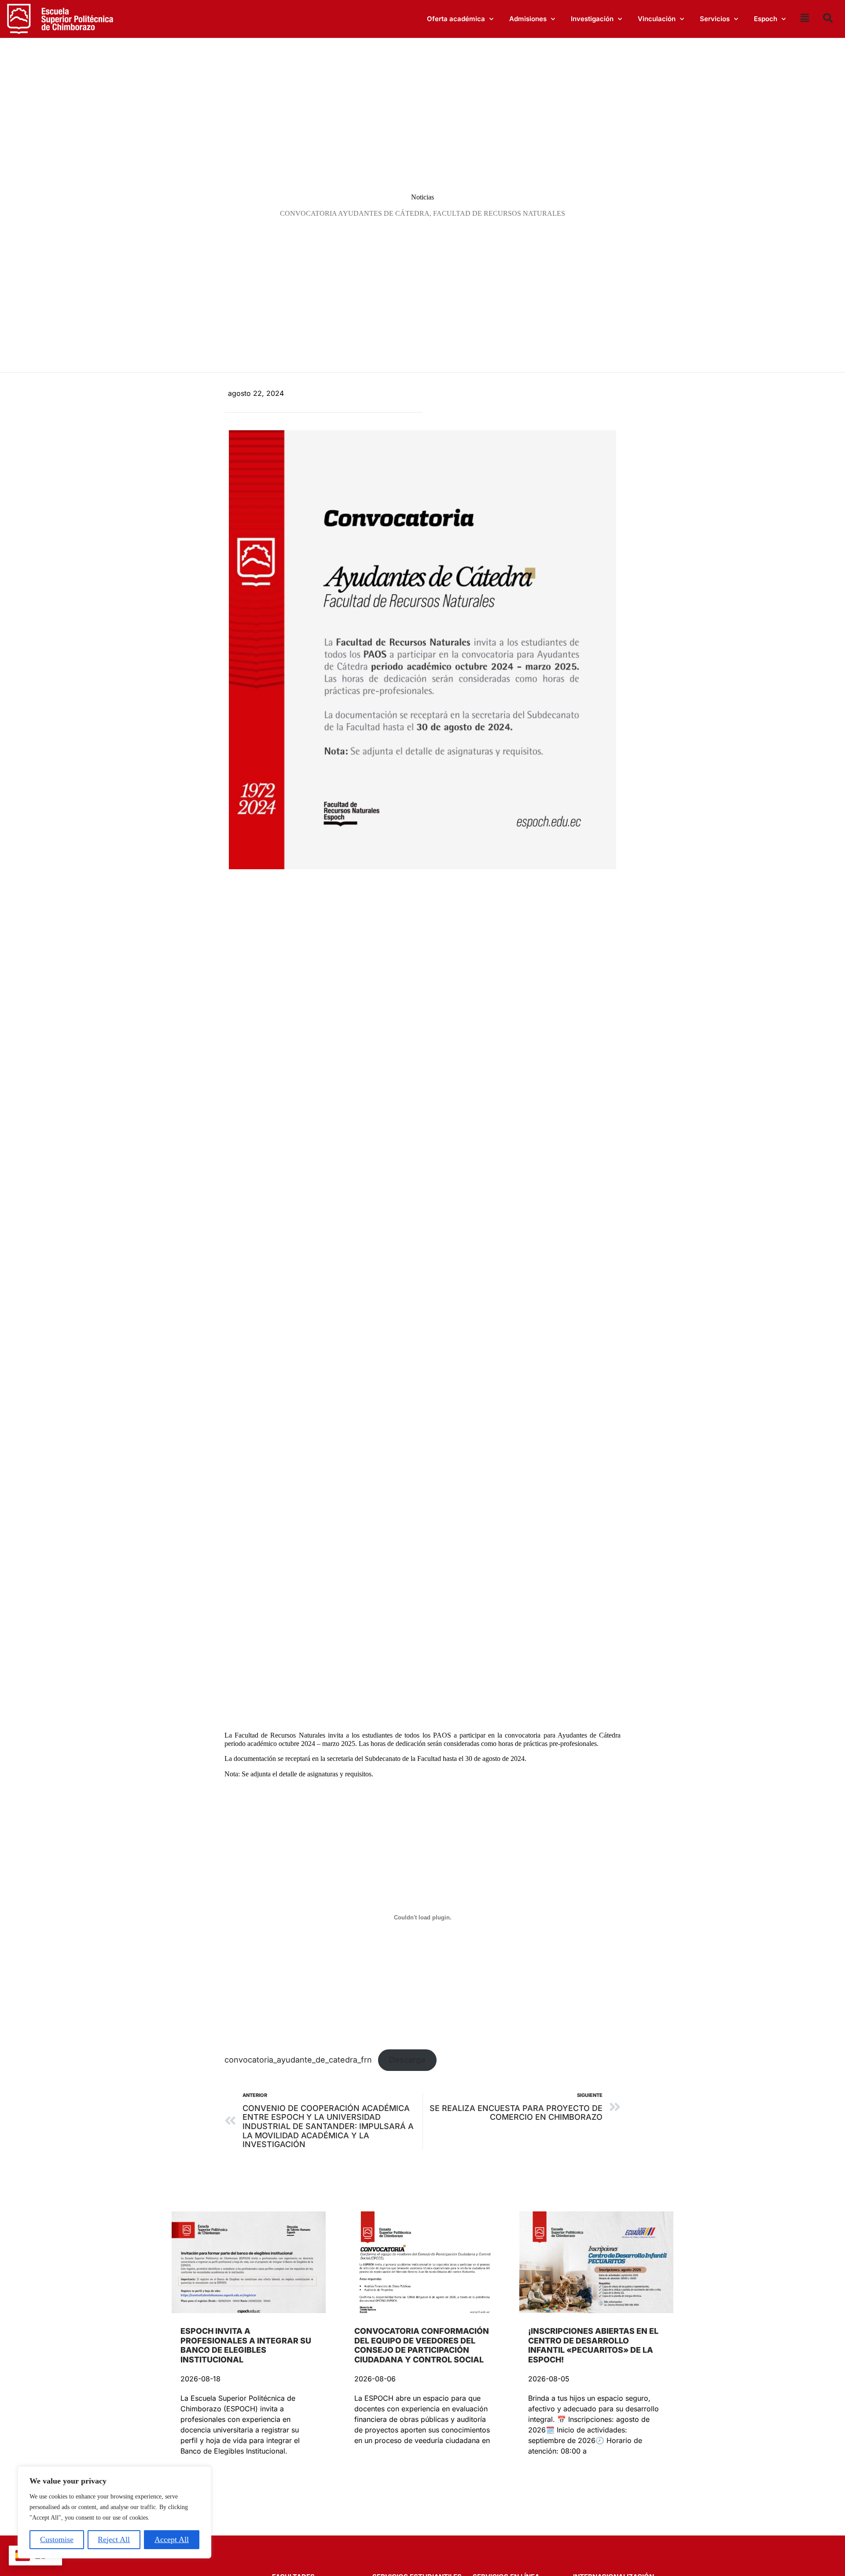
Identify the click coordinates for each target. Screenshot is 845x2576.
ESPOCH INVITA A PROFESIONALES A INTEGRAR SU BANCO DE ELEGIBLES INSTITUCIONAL (246, 2345)
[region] (114, 2512)
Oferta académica (456, 19)
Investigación (592, 19)
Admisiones (528, 19)
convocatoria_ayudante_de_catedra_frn (298, 2060)
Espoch (766, 19)
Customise (57, 2539)
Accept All (172, 2539)
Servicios (715, 19)
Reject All (114, 2539)
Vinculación (657, 19)
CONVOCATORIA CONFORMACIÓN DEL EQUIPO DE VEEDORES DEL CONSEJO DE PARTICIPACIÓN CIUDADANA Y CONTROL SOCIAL (422, 2345)
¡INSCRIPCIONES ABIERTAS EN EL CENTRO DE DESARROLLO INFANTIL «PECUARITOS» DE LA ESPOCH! (593, 2345)
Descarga (407, 2060)
